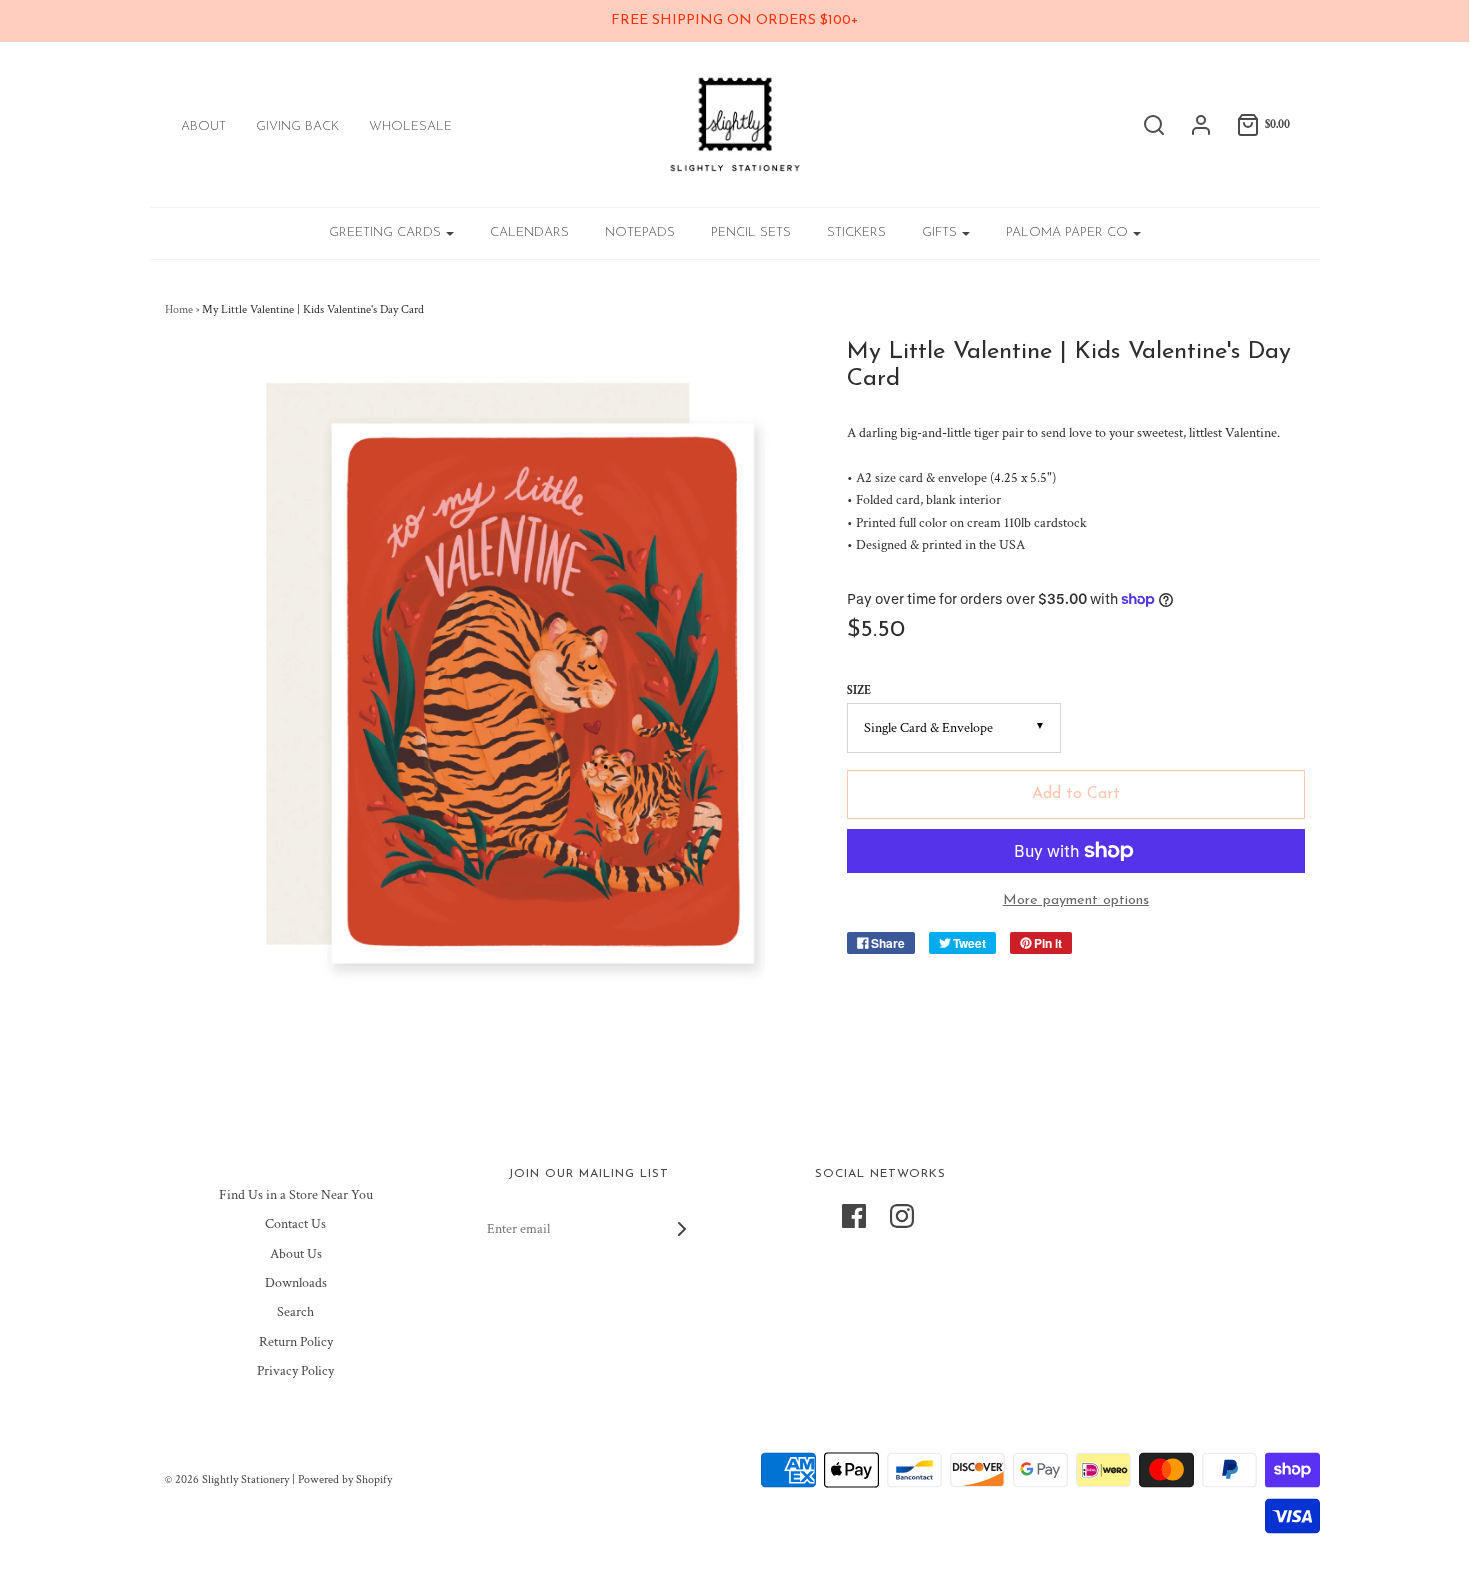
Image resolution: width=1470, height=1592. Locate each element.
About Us (296, 1254)
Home (179, 309)
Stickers (856, 232)
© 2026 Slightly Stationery (227, 1479)
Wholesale (410, 126)
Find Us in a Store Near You (296, 1195)
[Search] (1144, 125)
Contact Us (295, 1224)
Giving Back (297, 126)
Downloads (296, 1283)
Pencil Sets (751, 232)
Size (859, 690)
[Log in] (1191, 125)
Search (295, 1312)
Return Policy (296, 1342)
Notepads (640, 232)
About (203, 126)
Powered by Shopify (345, 1479)
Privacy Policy (295, 1371)
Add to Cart (1076, 794)
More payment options (1076, 900)
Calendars (529, 232)
